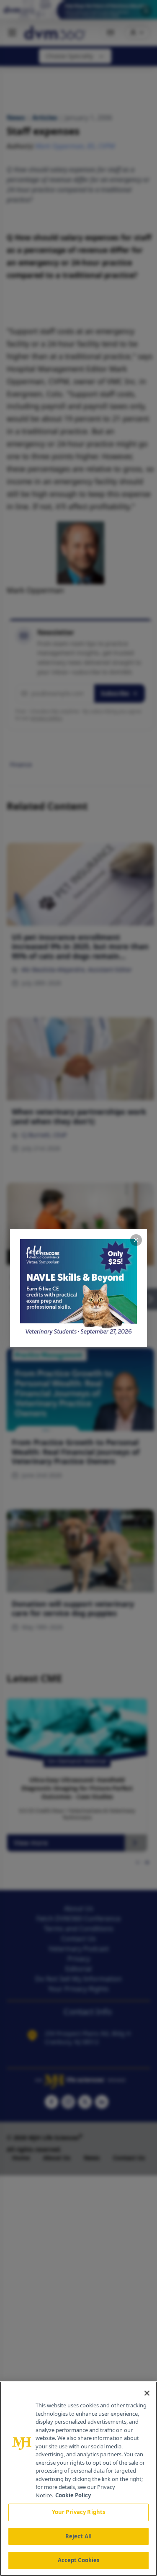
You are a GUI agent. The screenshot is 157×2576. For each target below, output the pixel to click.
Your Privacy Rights (78, 2512)
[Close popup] (136, 1240)
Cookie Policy (73, 2495)
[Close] (147, 2393)
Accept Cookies (79, 2560)
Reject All (78, 2536)
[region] (78, 2479)
